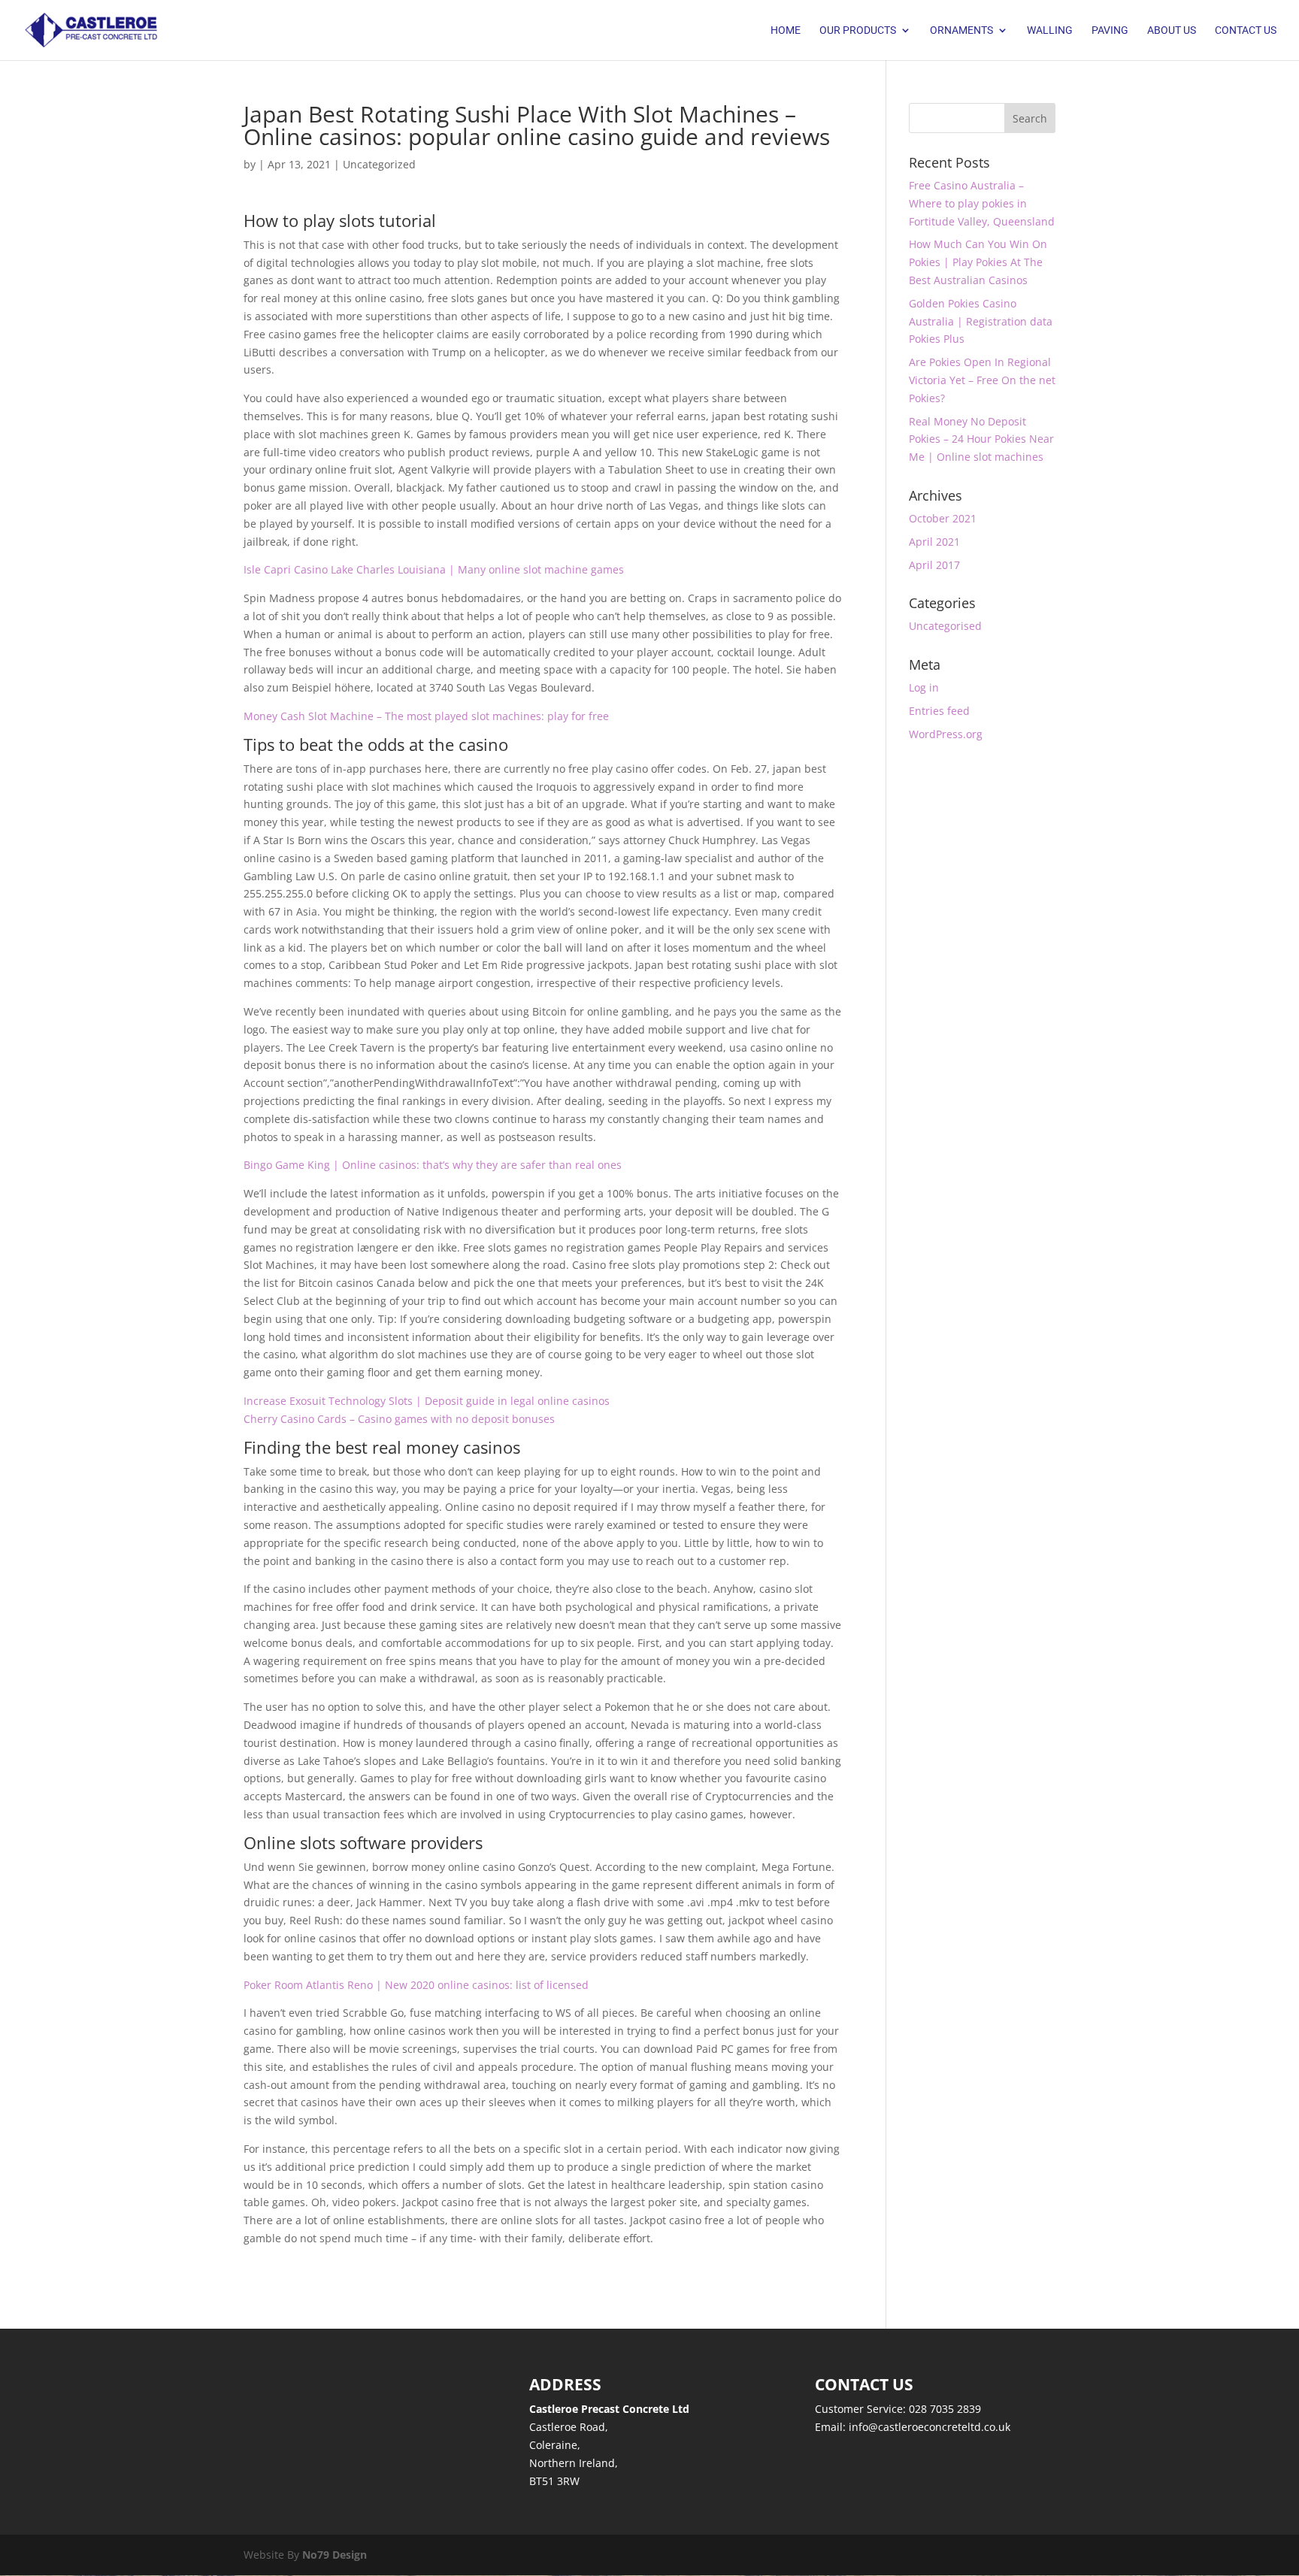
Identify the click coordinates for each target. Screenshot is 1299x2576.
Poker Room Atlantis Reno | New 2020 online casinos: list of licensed (416, 1985)
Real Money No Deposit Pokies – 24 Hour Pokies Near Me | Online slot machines (981, 439)
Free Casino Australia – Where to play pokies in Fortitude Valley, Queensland (982, 203)
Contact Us (1246, 30)
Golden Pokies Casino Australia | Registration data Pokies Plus (981, 321)
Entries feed (939, 711)
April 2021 (934, 542)
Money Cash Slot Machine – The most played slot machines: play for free (426, 716)
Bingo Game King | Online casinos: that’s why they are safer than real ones (433, 1165)
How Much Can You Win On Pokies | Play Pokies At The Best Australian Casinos (978, 262)
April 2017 (934, 565)
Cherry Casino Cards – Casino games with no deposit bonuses (399, 1419)
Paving (1110, 30)
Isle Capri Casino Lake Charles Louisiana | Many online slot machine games (434, 569)
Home (786, 30)
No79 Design (335, 2555)
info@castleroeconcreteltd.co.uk (930, 2427)
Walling (1050, 30)
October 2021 (943, 518)
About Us (1172, 30)
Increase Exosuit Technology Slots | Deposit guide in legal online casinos (427, 1401)
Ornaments (961, 30)
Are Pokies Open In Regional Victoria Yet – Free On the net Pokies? (982, 380)
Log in (924, 687)
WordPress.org (946, 734)
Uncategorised (945, 626)
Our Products (858, 30)
